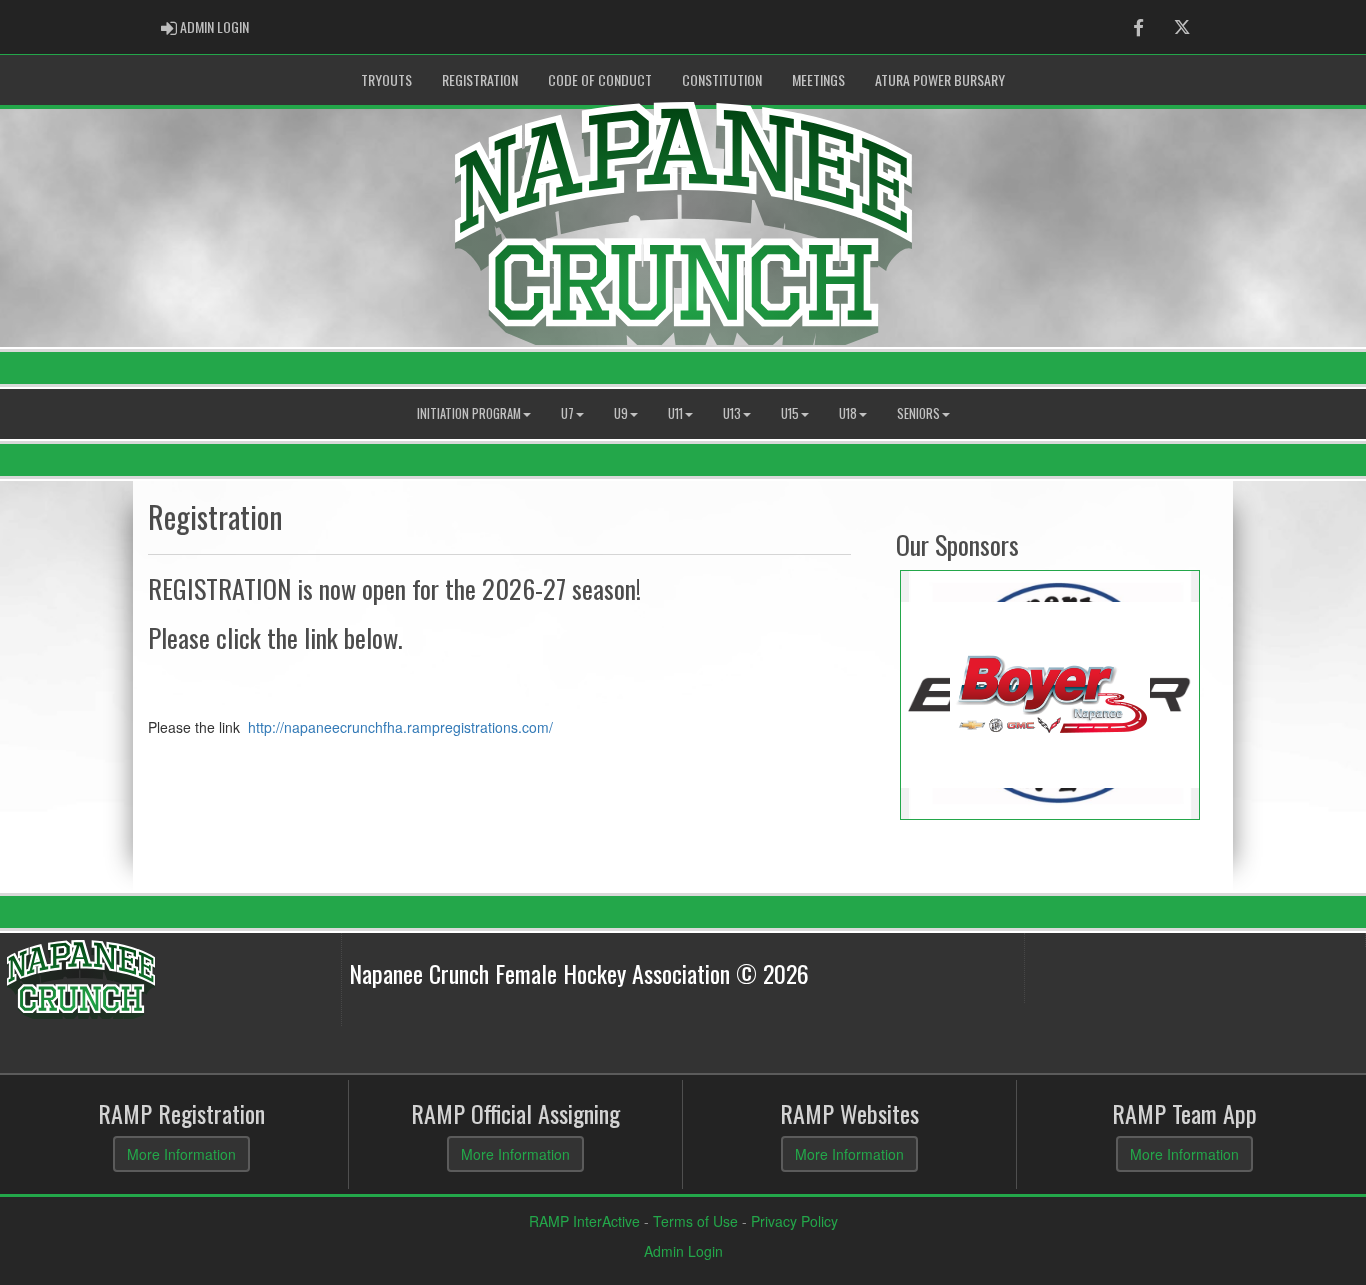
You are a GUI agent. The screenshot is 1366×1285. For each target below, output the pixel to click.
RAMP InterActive (584, 1221)
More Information (181, 1154)
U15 (790, 413)
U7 (567, 413)
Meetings (818, 79)
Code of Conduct (600, 79)
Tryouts (386, 79)
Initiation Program (469, 413)
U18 (848, 413)
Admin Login (683, 1251)
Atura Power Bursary (940, 79)
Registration (480, 79)
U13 (732, 413)
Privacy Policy (794, 1221)
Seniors (918, 413)
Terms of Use (695, 1221)
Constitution (722, 79)
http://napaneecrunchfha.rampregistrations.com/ (398, 727)
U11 (675, 413)
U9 (621, 413)
